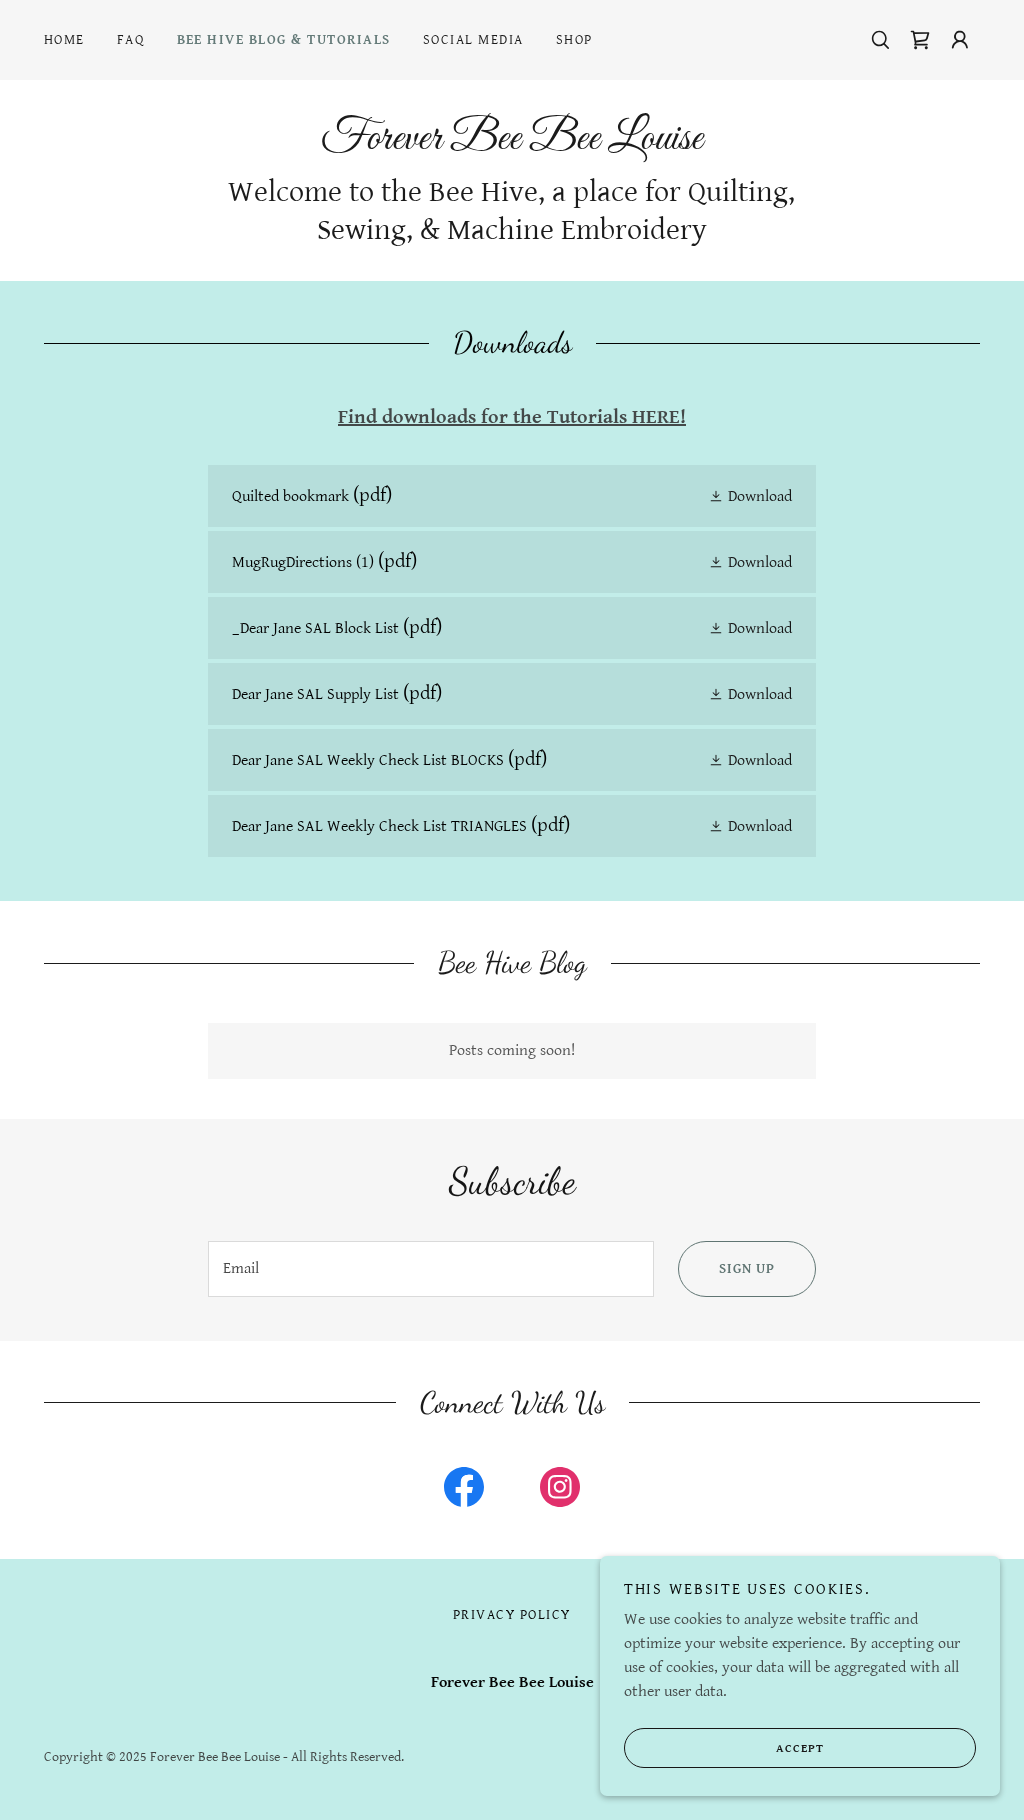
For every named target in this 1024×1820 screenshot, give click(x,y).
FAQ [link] (131, 40)
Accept (800, 1748)
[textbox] (431, 1269)
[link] (920, 40)
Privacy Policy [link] (512, 1615)
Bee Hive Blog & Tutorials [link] (284, 40)
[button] (960, 40)
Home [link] (64, 40)
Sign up (747, 1269)
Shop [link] (574, 40)
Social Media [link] (473, 40)
